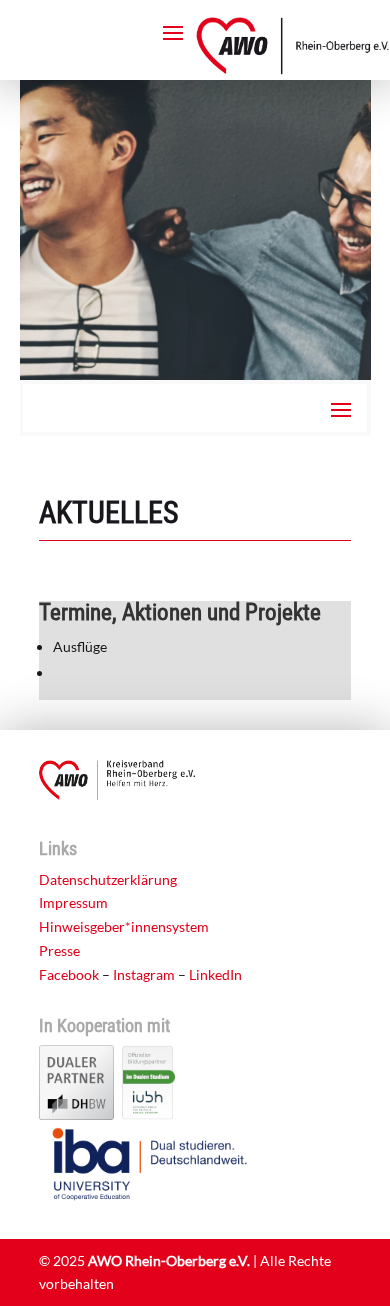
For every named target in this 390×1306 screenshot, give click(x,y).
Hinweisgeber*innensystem (124, 926)
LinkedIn (215, 974)
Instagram (144, 974)
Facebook (69, 974)
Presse (59, 950)
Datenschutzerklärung (108, 879)
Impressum (73, 902)
